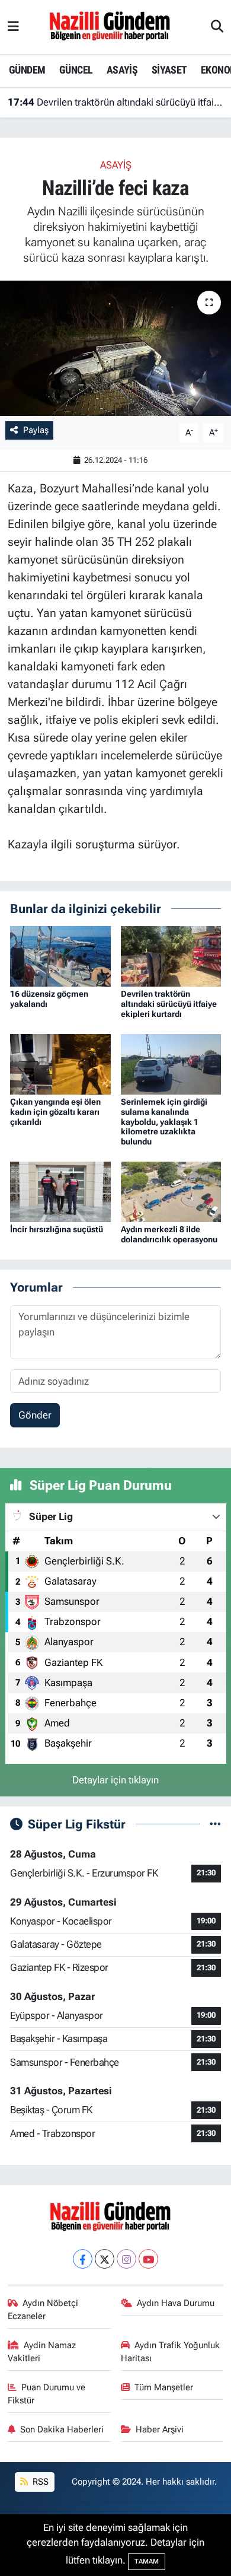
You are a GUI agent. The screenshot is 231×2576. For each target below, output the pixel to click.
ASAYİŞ (122, 70)
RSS (39, 2482)
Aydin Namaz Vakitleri (42, 2352)
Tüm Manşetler (164, 2387)
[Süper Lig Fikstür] (215, 1824)
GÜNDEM (27, 70)
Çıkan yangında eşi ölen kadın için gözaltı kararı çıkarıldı (55, 1112)
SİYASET (169, 70)
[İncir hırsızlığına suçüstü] (60, 1191)
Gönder (35, 1415)
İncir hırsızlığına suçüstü (57, 1229)
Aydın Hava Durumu (176, 2303)
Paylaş (36, 430)
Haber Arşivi (160, 2429)
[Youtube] (148, 2259)
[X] (105, 2259)
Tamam (147, 2561)
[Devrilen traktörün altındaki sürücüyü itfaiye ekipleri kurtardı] (171, 955)
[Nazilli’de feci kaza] (115, 349)
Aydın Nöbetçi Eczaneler (43, 2310)
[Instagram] (126, 2259)
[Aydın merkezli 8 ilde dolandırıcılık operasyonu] (171, 1191)
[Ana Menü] (13, 27)
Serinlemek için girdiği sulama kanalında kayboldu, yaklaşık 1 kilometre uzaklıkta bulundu (164, 1122)
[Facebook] (83, 2259)
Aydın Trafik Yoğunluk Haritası (171, 2352)
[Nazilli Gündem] (115, 26)
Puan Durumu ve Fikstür (47, 2394)
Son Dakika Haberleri (62, 2429)
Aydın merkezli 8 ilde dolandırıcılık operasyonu (169, 1234)
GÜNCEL (76, 70)
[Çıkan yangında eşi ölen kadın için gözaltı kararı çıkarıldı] (60, 1063)
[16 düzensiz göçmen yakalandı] (60, 955)
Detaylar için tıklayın (115, 1780)
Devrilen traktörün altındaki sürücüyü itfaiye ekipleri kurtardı (116, 102)
